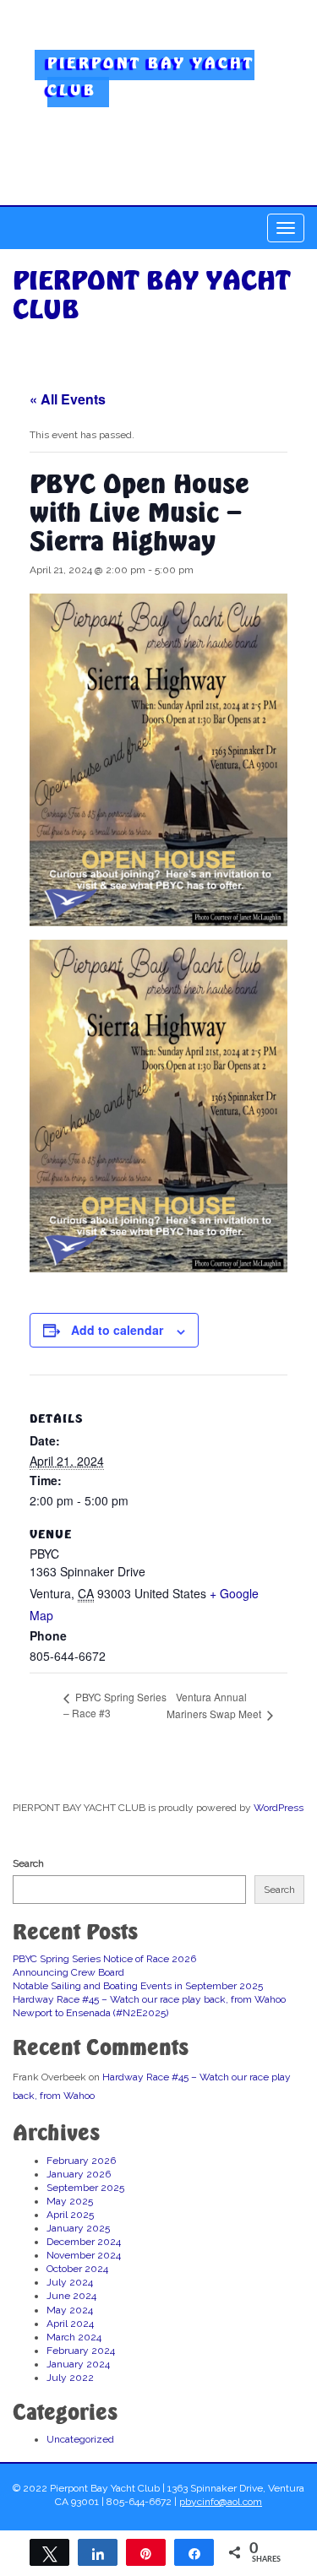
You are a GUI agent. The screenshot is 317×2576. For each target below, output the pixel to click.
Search (28, 1863)
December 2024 (84, 2242)
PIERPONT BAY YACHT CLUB (151, 76)
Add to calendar (117, 1330)
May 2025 (70, 2201)
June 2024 (71, 2296)
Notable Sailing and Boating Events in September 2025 (138, 1986)
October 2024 (77, 2269)
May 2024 (70, 2310)
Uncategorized (80, 2439)
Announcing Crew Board (68, 1972)
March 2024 (74, 2337)
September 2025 (85, 2188)
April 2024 (70, 2324)
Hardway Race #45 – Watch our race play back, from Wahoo (149, 1999)
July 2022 (70, 2378)
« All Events (68, 399)
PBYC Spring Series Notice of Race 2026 (104, 1959)
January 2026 (79, 2174)
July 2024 (70, 2282)
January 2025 (78, 2228)
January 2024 (78, 2364)
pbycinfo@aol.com (221, 2502)
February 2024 (81, 2351)
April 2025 (70, 2215)
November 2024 (84, 2255)
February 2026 (81, 2161)
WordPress (279, 1808)
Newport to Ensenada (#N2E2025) (90, 2013)
